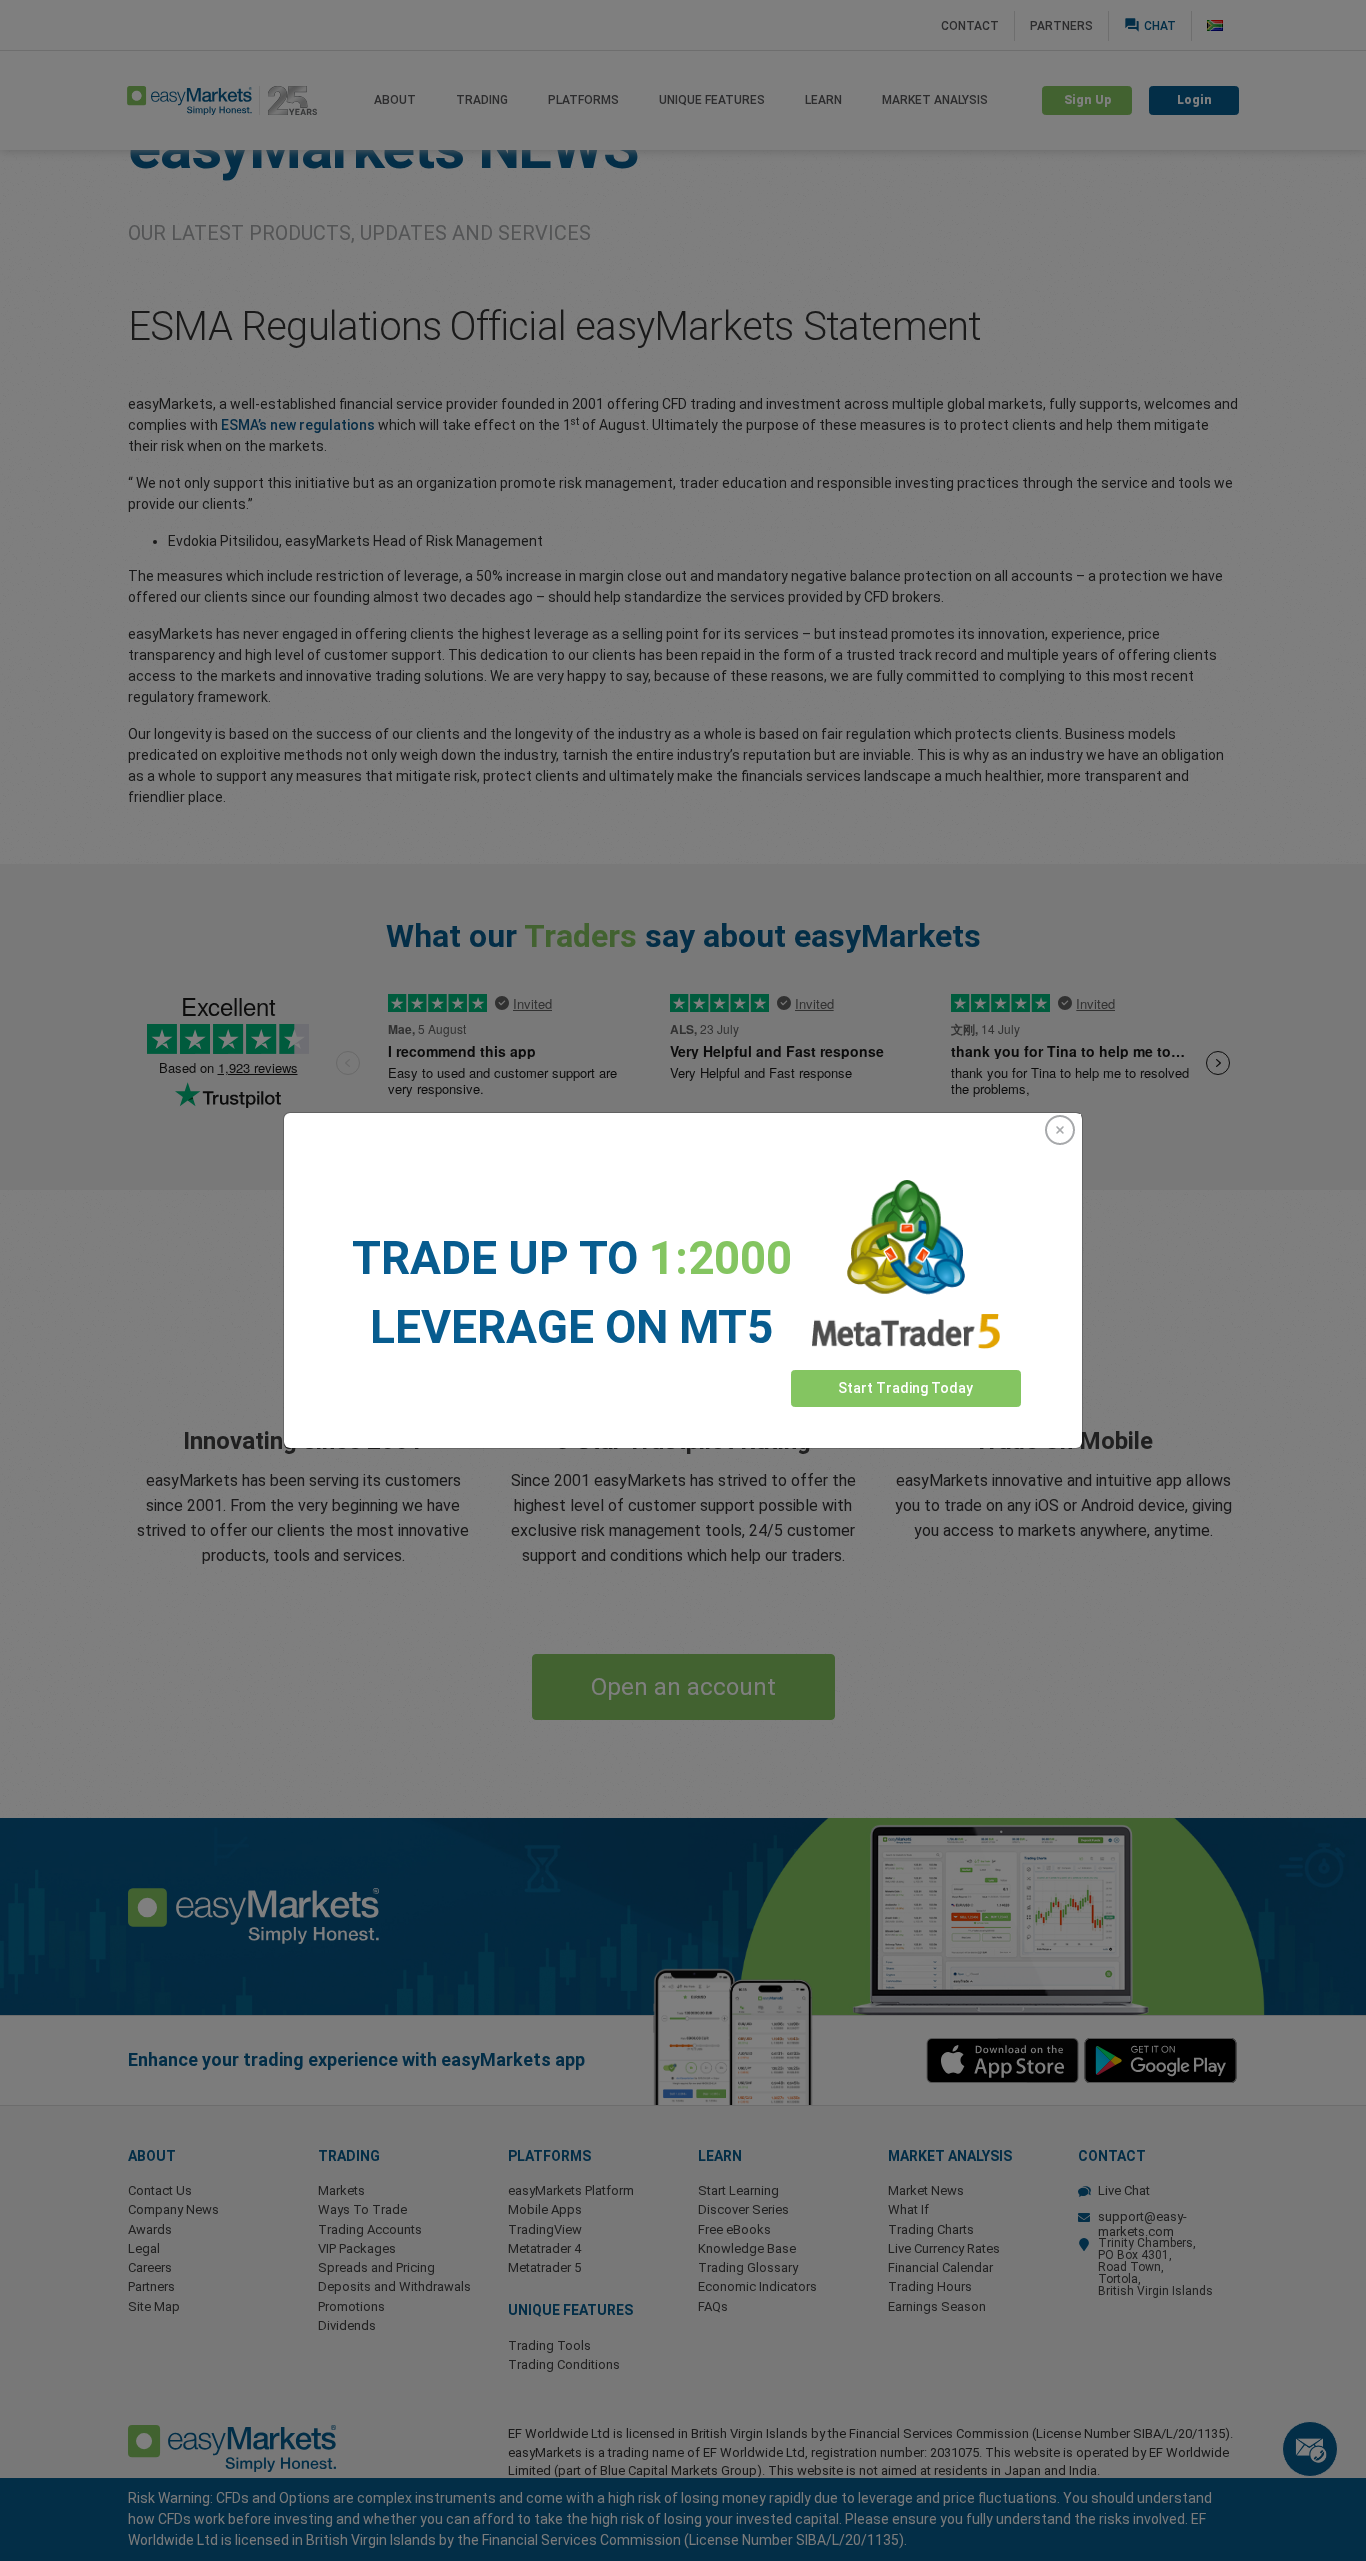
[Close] (1060, 1130)
